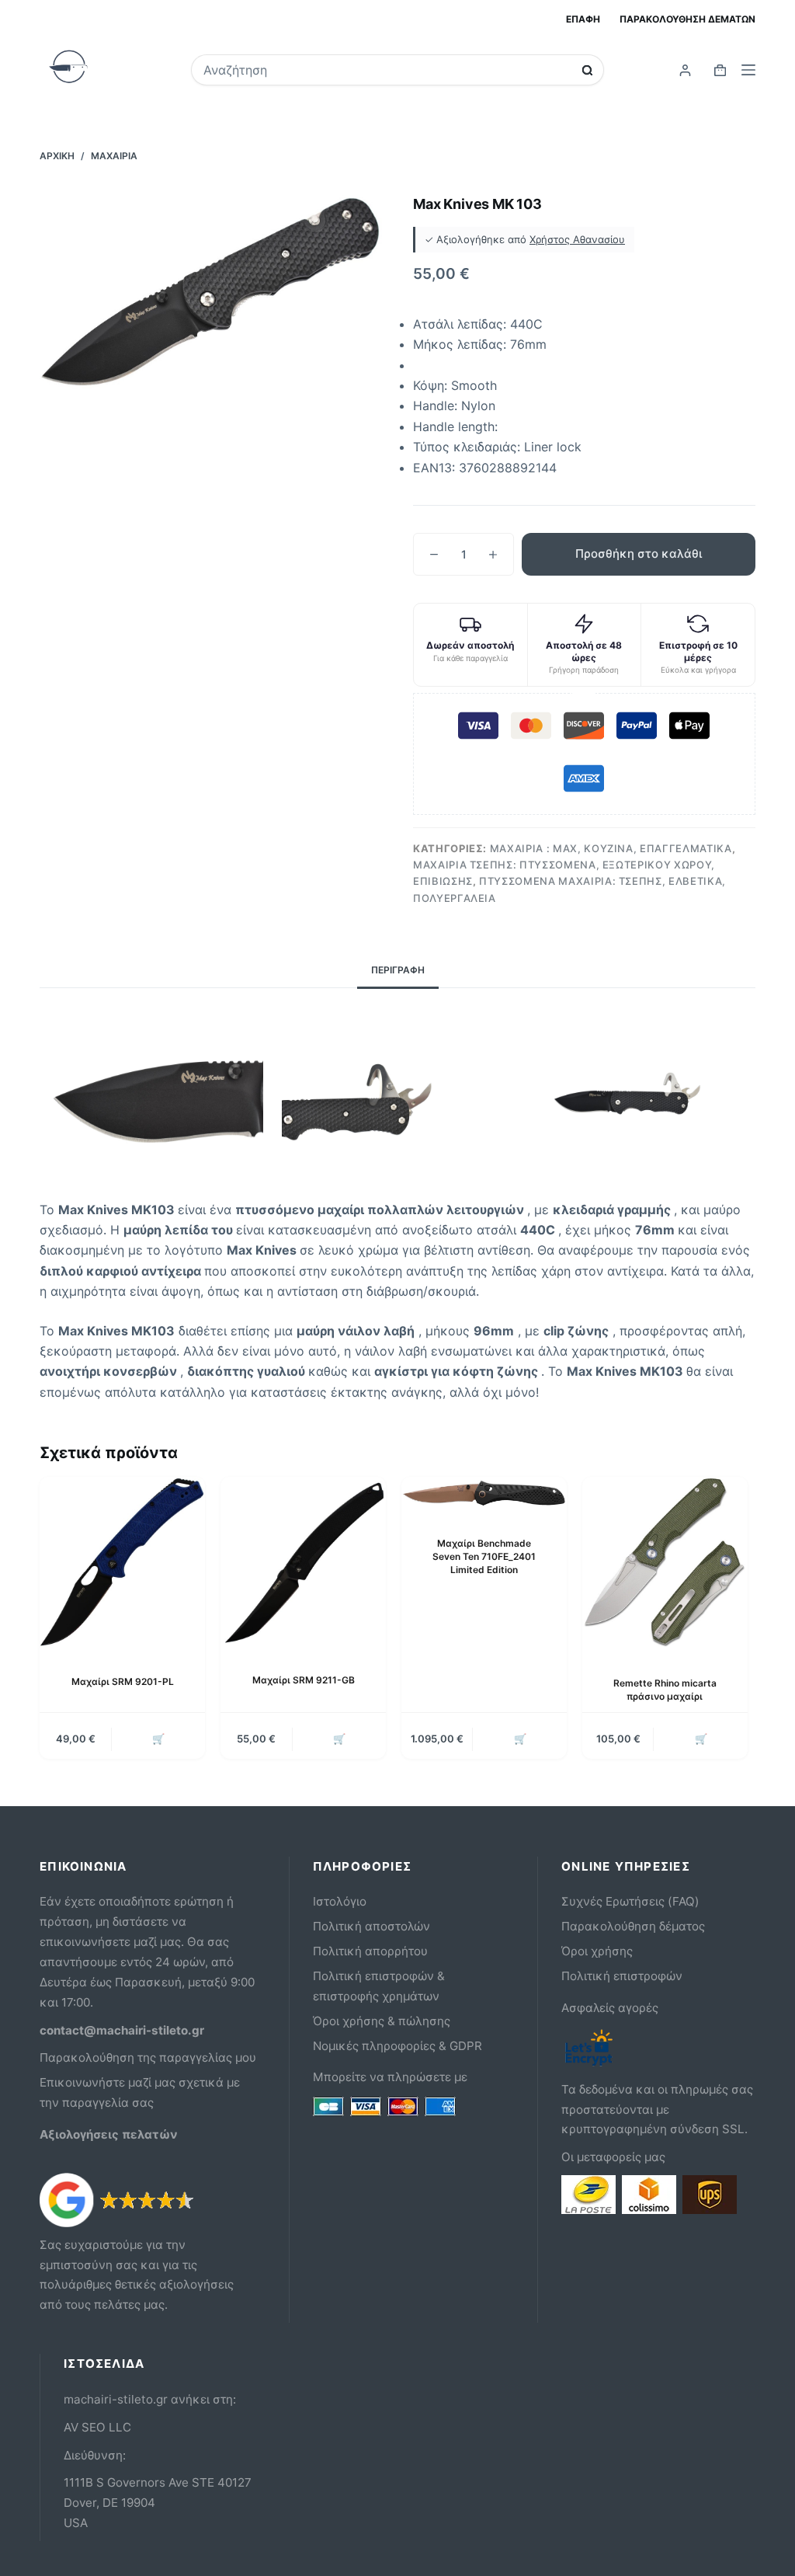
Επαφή (583, 19)
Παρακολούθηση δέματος (633, 1926)
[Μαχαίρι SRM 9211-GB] (303, 1562)
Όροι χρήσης (597, 1951)
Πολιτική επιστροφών (622, 1976)
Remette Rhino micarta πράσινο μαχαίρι (665, 1690)
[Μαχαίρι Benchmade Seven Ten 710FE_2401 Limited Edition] (484, 1494)
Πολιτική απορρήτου (370, 1951)
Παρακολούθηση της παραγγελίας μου (148, 2057)
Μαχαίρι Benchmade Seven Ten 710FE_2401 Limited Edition (484, 1556)
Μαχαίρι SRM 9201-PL (123, 1681)
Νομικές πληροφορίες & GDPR (397, 2046)
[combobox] (387, 70)
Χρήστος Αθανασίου (577, 239)
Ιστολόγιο (340, 1901)
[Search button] (587, 70)
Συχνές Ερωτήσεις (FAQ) (630, 1901)
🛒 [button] (158, 1739)
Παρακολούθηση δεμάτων (687, 19)
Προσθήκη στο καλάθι (639, 553)
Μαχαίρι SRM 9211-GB (304, 1680)
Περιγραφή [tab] (398, 970)
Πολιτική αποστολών (371, 1926)
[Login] (685, 70)
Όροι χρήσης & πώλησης (382, 2021)
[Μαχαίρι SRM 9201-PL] (122, 1563)
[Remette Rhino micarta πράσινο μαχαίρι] (665, 1564)
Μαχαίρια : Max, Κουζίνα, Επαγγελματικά (611, 848)
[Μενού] (748, 70)
